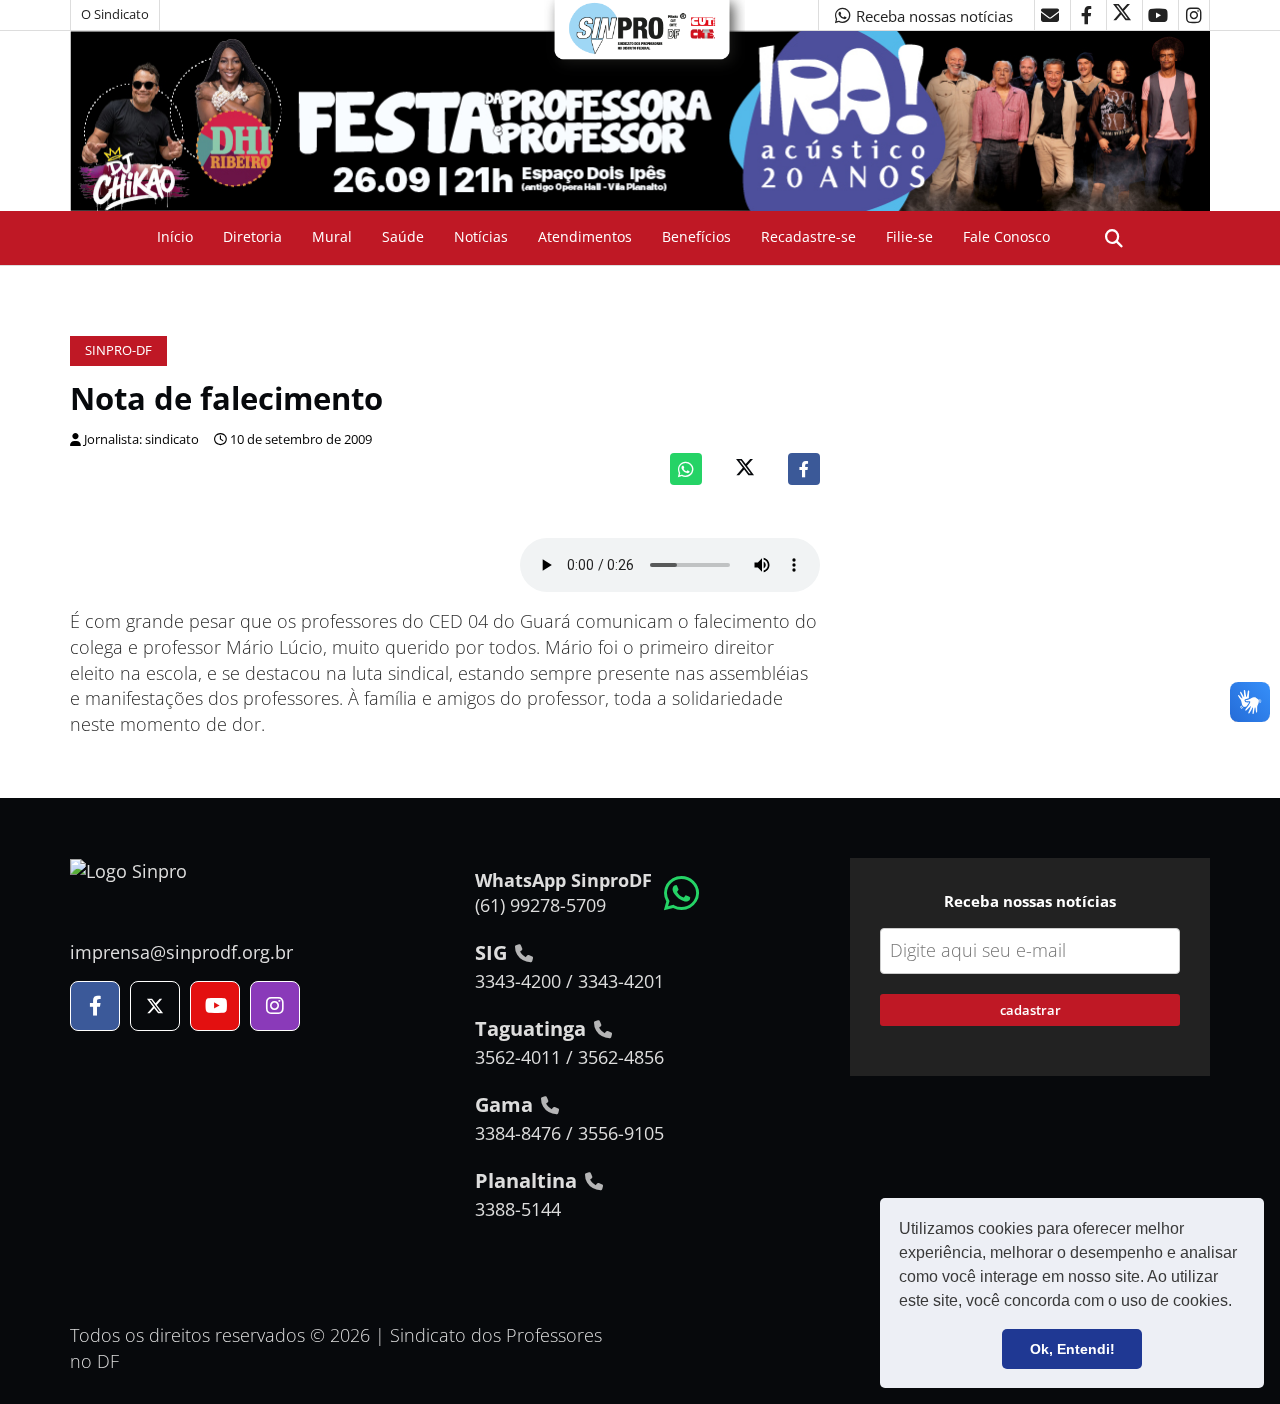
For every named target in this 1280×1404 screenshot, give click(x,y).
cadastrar (1030, 1010)
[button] (1239, 1303)
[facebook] (1086, 15)
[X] (1122, 15)
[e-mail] (1050, 15)
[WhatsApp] (686, 469)
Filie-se (909, 236)
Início (175, 236)
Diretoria (252, 236)
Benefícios (696, 236)
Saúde (403, 236)
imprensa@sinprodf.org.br (181, 952)
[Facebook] (804, 469)
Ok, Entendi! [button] (1072, 1349)
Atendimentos (585, 236)
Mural (332, 236)
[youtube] (1158, 15)
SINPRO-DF (118, 350)
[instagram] (1194, 15)
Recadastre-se (808, 236)
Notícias (481, 236)
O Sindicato (115, 14)
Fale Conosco (1006, 236)
